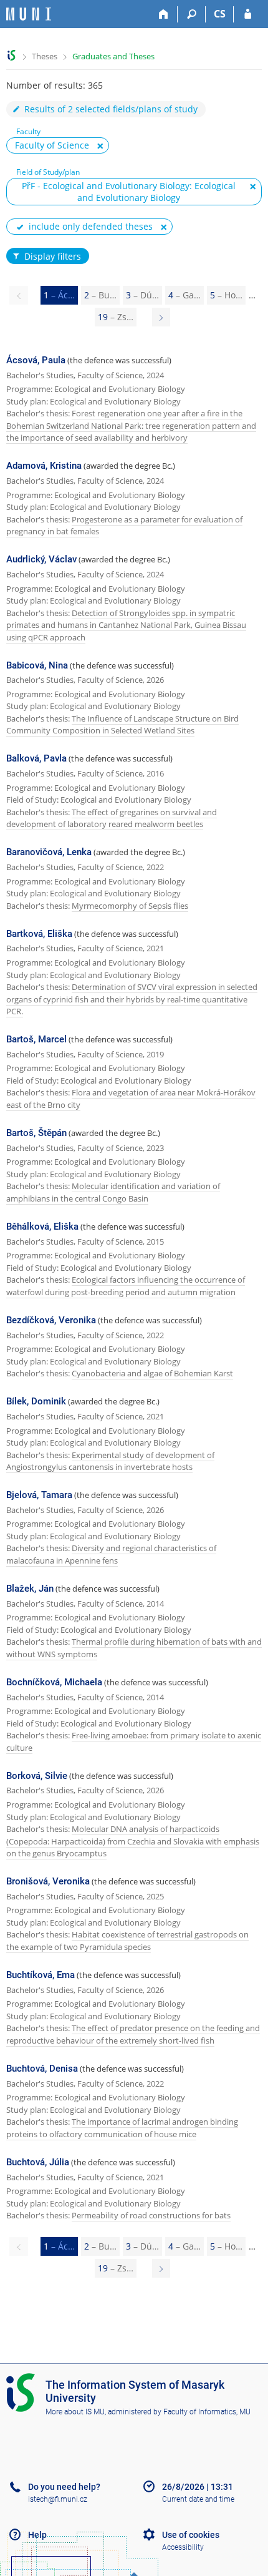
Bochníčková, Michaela (54, 1682)
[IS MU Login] (248, 14)
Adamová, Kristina (44, 466)
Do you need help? (64, 2487)
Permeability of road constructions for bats (151, 2215)
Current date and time (198, 2499)
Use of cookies (191, 2535)
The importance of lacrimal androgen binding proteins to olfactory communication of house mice (122, 2128)
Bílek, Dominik (36, 1401)
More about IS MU (75, 2412)
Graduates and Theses (113, 56)
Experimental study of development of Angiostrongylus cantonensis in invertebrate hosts (110, 1461)
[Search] (192, 14)
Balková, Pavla (36, 758)
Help (37, 2535)
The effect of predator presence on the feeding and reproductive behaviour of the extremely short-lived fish (133, 2034)
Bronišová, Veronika (48, 1881)
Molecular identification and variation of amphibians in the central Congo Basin (113, 1192)
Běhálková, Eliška (42, 1227)
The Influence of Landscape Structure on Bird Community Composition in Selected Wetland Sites (122, 725)
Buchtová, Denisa (42, 2069)
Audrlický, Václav (41, 559)
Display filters (53, 256)
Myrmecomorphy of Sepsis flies (130, 906)
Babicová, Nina (37, 665)
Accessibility (183, 2547)
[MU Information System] (12, 55)
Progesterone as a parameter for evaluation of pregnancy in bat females (124, 526)
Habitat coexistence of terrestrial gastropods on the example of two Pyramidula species (127, 1941)
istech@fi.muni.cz (58, 2499)
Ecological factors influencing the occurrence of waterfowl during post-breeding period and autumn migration (126, 1286)
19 (116, 317)
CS (220, 14)
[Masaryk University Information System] (29, 14)
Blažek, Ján (30, 1589)
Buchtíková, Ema (41, 1975)
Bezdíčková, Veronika (51, 1320)
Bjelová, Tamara (39, 1495)
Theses (45, 56)
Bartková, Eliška (39, 934)
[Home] (164, 14)
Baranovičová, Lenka (49, 852)
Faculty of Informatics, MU (207, 2412)
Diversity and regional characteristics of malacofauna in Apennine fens (111, 1554)
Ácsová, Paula (36, 360)
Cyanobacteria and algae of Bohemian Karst (152, 1373)
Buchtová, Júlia (38, 2162)
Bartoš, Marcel (36, 1039)
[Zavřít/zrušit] (100, 146)
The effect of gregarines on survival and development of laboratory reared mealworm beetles (112, 818)
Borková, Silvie (37, 1776)
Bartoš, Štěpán (36, 1133)
